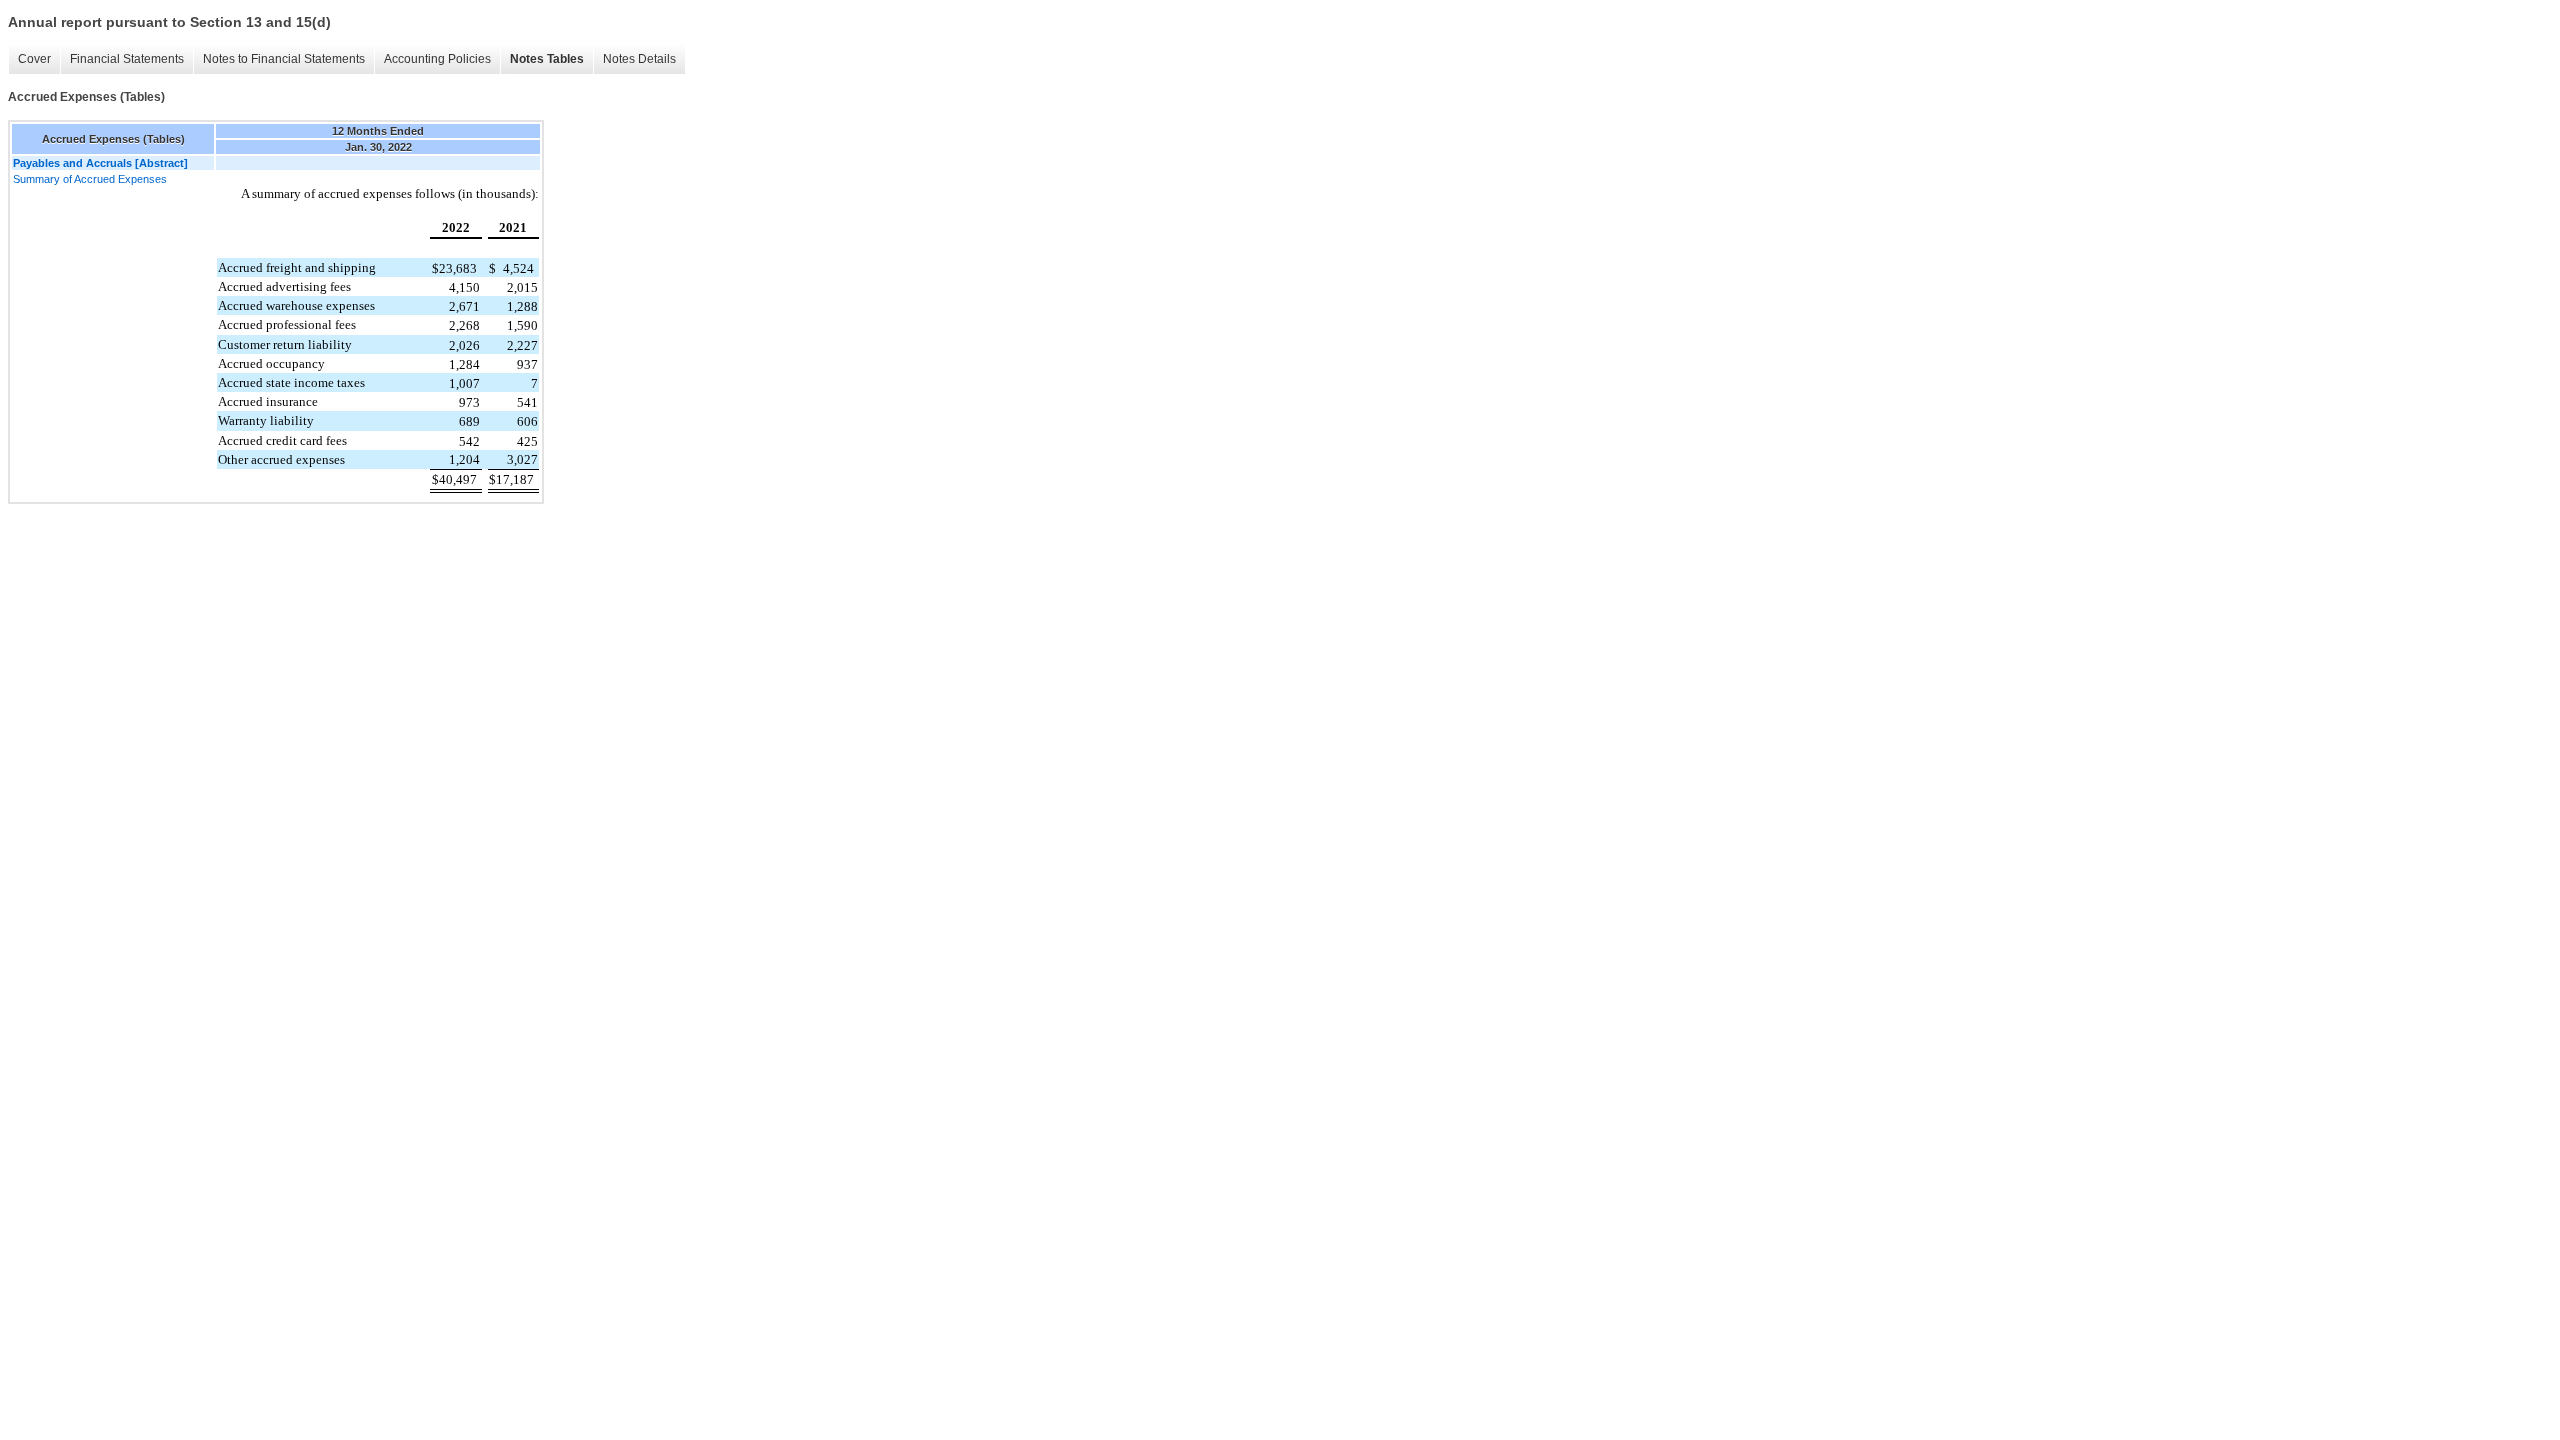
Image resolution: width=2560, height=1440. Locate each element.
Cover (34, 59)
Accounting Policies (437, 59)
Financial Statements (127, 59)
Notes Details (639, 59)
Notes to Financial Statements (284, 59)
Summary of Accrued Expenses (90, 179)
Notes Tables (547, 59)
